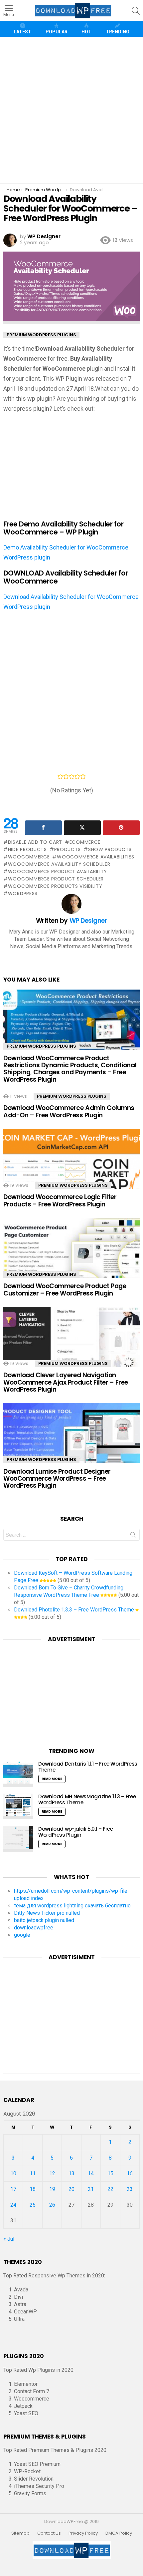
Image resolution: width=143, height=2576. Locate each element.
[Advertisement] (71, 110)
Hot (86, 32)
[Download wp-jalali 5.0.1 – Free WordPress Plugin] (18, 1839)
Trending (118, 32)
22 (110, 2189)
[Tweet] (82, 828)
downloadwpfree (34, 1928)
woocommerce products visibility (55, 886)
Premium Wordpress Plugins (41, 1046)
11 (33, 2173)
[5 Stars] (83, 776)
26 (52, 2205)
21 (91, 2189)
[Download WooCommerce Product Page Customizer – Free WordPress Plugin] (71, 1258)
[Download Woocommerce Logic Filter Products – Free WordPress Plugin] (71, 1169)
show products (110, 849)
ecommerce (85, 842)
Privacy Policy (83, 2533)
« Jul (9, 2239)
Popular (57, 32)
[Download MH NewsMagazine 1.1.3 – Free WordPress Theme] (18, 1807)
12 (52, 2173)
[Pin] (121, 828)
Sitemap (20, 2533)
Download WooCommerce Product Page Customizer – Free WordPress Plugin (65, 1290)
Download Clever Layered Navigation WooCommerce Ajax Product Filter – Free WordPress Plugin (66, 1382)
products (68, 849)
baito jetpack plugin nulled (44, 1920)
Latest (22, 32)
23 (130, 2189)
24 (13, 2205)
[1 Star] (60, 776)
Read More (52, 1779)
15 (110, 2173)
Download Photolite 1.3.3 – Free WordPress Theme (74, 1610)
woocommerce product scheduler (56, 879)
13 (71, 2173)
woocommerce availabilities (95, 857)
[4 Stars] (77, 776)
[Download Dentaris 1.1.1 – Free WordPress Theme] (18, 1774)
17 (13, 2189)
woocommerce (29, 857)
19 (52, 2189)
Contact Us (49, 2533)
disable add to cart (35, 842)
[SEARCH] (136, 11)
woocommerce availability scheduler (59, 864)
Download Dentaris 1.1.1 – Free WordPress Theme (88, 1767)
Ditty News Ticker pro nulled (47, 1913)
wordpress (23, 893)
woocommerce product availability (58, 871)
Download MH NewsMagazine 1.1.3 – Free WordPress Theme (87, 1799)
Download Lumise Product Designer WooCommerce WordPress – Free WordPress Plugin (57, 1479)
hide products (27, 849)
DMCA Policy (119, 2533)
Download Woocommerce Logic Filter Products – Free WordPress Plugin (60, 1200)
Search (133, 1536)
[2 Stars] (66, 776)
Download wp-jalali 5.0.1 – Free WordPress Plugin (75, 1832)
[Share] (43, 828)
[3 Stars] (72, 776)
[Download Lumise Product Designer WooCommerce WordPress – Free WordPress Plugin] (71, 1443)
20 (71, 2189)
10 (13, 2173)
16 (130, 2173)
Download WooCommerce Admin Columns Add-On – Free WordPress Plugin (69, 1111)
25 (33, 2205)
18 (33, 2189)
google (22, 1935)
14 (91, 2173)
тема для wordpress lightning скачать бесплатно (72, 1906)
